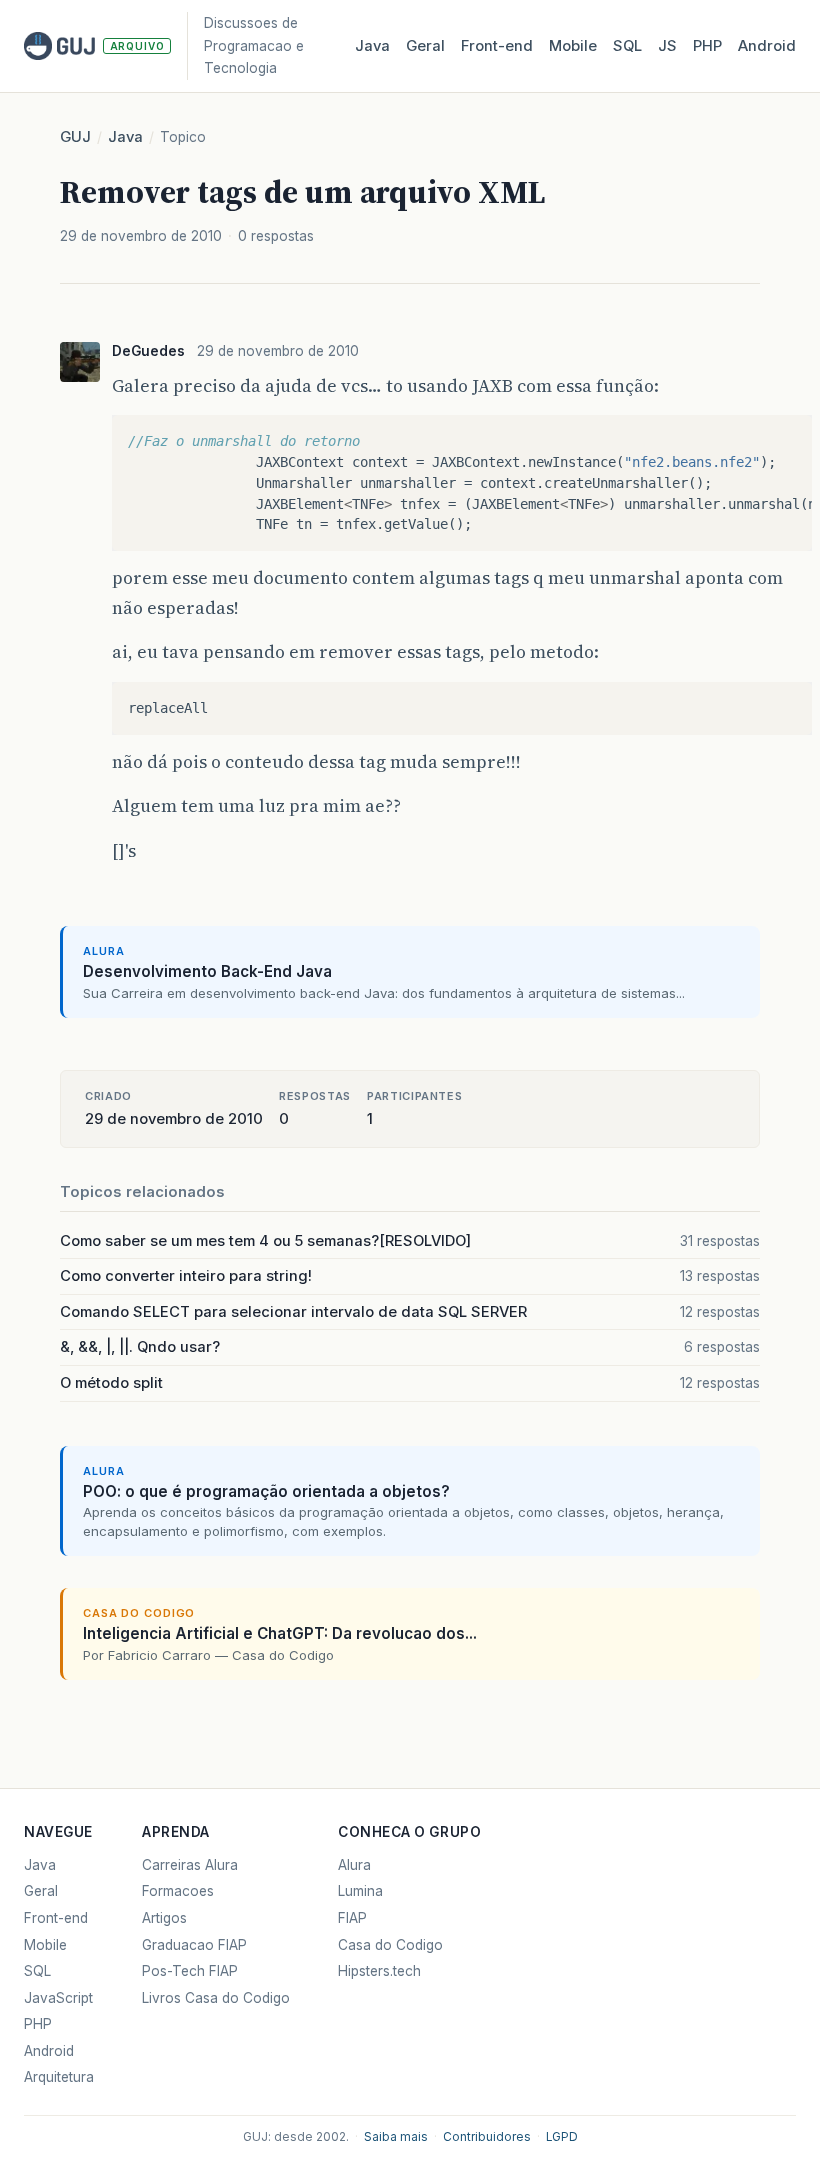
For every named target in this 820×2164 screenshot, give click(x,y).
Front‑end (497, 46)
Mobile (573, 46)
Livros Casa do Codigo (216, 1998)
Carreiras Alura (190, 1865)
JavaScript (58, 1998)
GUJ (75, 137)
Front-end (56, 1918)
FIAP (352, 1918)
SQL (627, 46)
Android (767, 46)
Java (372, 46)
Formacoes (178, 1891)
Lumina (360, 1891)
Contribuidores (487, 2137)
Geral (425, 46)
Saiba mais (396, 2137)
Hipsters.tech (379, 1971)
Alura (354, 1865)
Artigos (164, 1918)
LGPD (562, 2137)
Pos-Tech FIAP (190, 1971)
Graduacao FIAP (194, 1945)
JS (667, 46)
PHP (707, 46)
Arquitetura (59, 2077)
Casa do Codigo (390, 1945)
